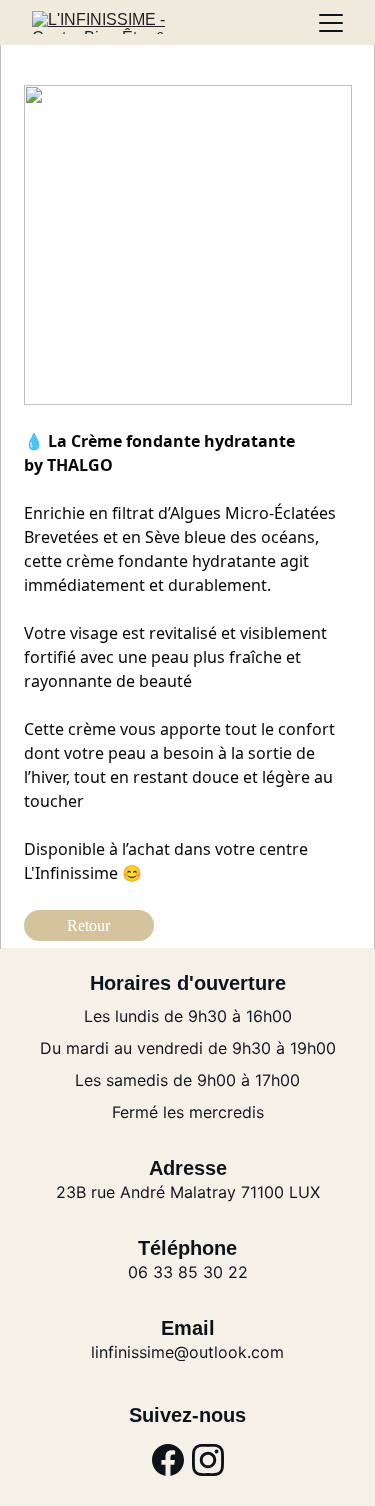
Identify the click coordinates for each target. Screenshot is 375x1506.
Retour (88, 925)
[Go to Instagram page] (208, 1460)
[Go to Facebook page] (168, 1460)
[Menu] (331, 23)
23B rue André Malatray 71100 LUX (188, 1192)
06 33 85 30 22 (188, 1272)
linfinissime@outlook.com (187, 1352)
